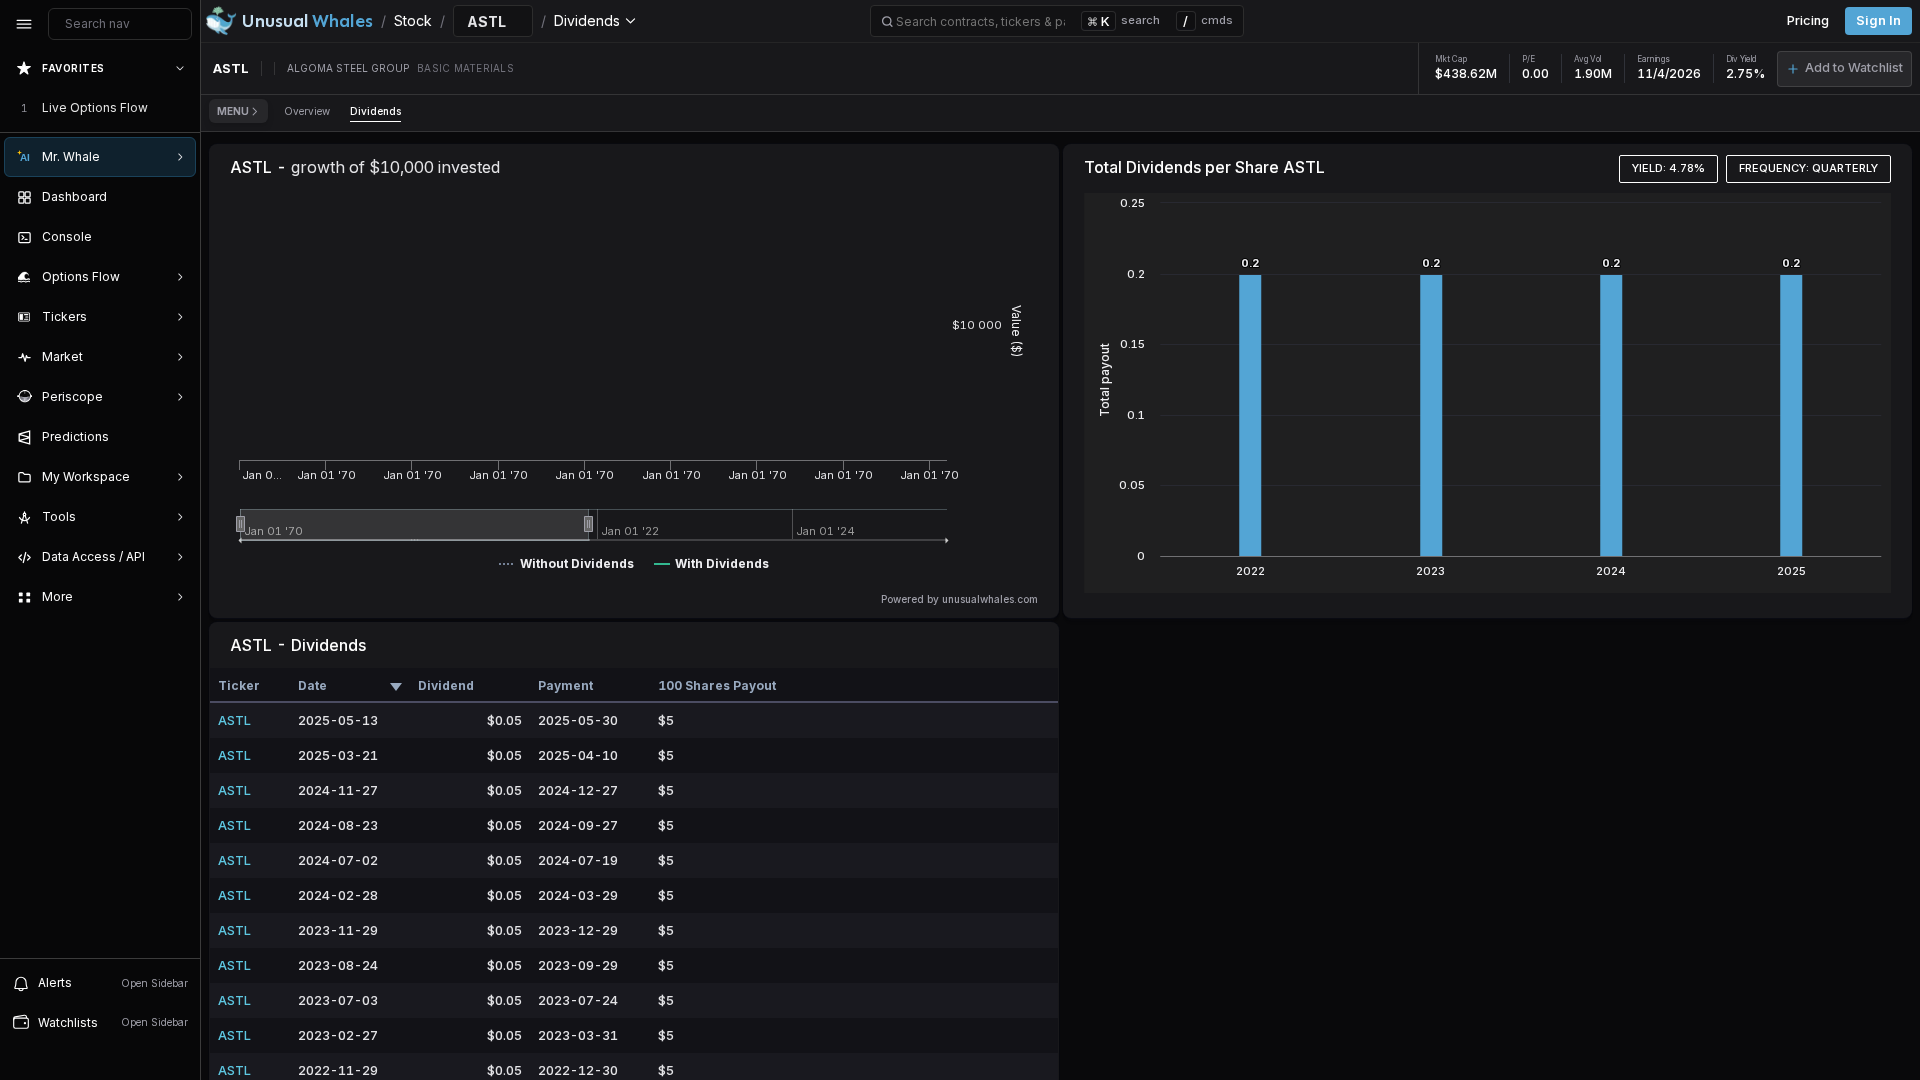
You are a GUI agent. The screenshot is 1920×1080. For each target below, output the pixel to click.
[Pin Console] (176, 237)
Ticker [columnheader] (239, 685)
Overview (307, 111)
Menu (233, 111)
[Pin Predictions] (176, 437)
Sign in (1878, 20)
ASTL (234, 720)
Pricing (1808, 20)
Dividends (375, 111)
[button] (1844, 69)
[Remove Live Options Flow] (182, 108)
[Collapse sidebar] (24, 24)
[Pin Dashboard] (176, 197)
